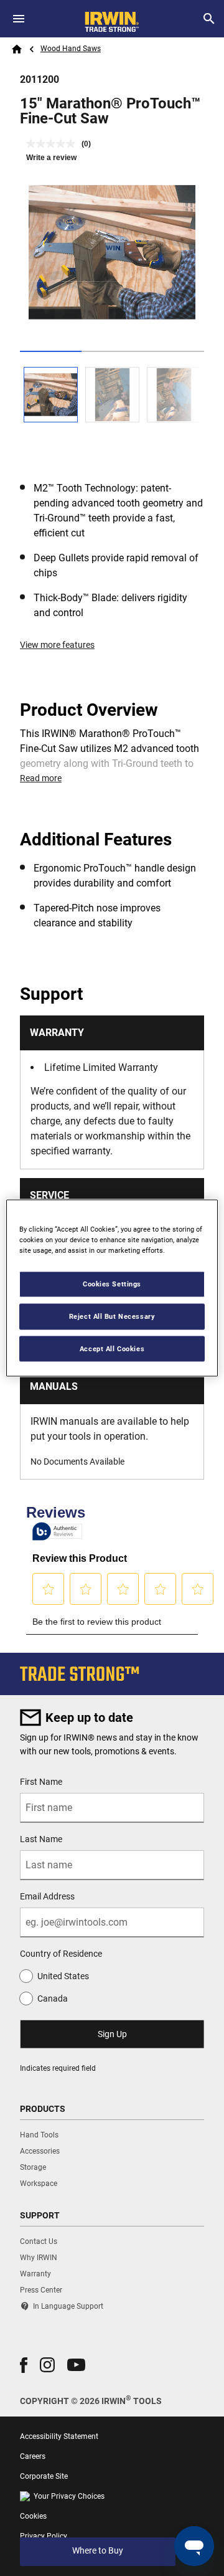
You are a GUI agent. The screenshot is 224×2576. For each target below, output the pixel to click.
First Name (41, 1782)
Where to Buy (98, 2550)
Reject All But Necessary (112, 1316)
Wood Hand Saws (71, 49)
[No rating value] (54, 144)
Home (17, 49)
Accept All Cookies (112, 1348)
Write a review (51, 158)
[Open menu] (19, 19)
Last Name (41, 1839)
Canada (53, 1999)
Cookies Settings (112, 1283)
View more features (57, 645)
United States (63, 1976)
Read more (41, 778)
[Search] (209, 19)
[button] (24, 2365)
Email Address (47, 1896)
